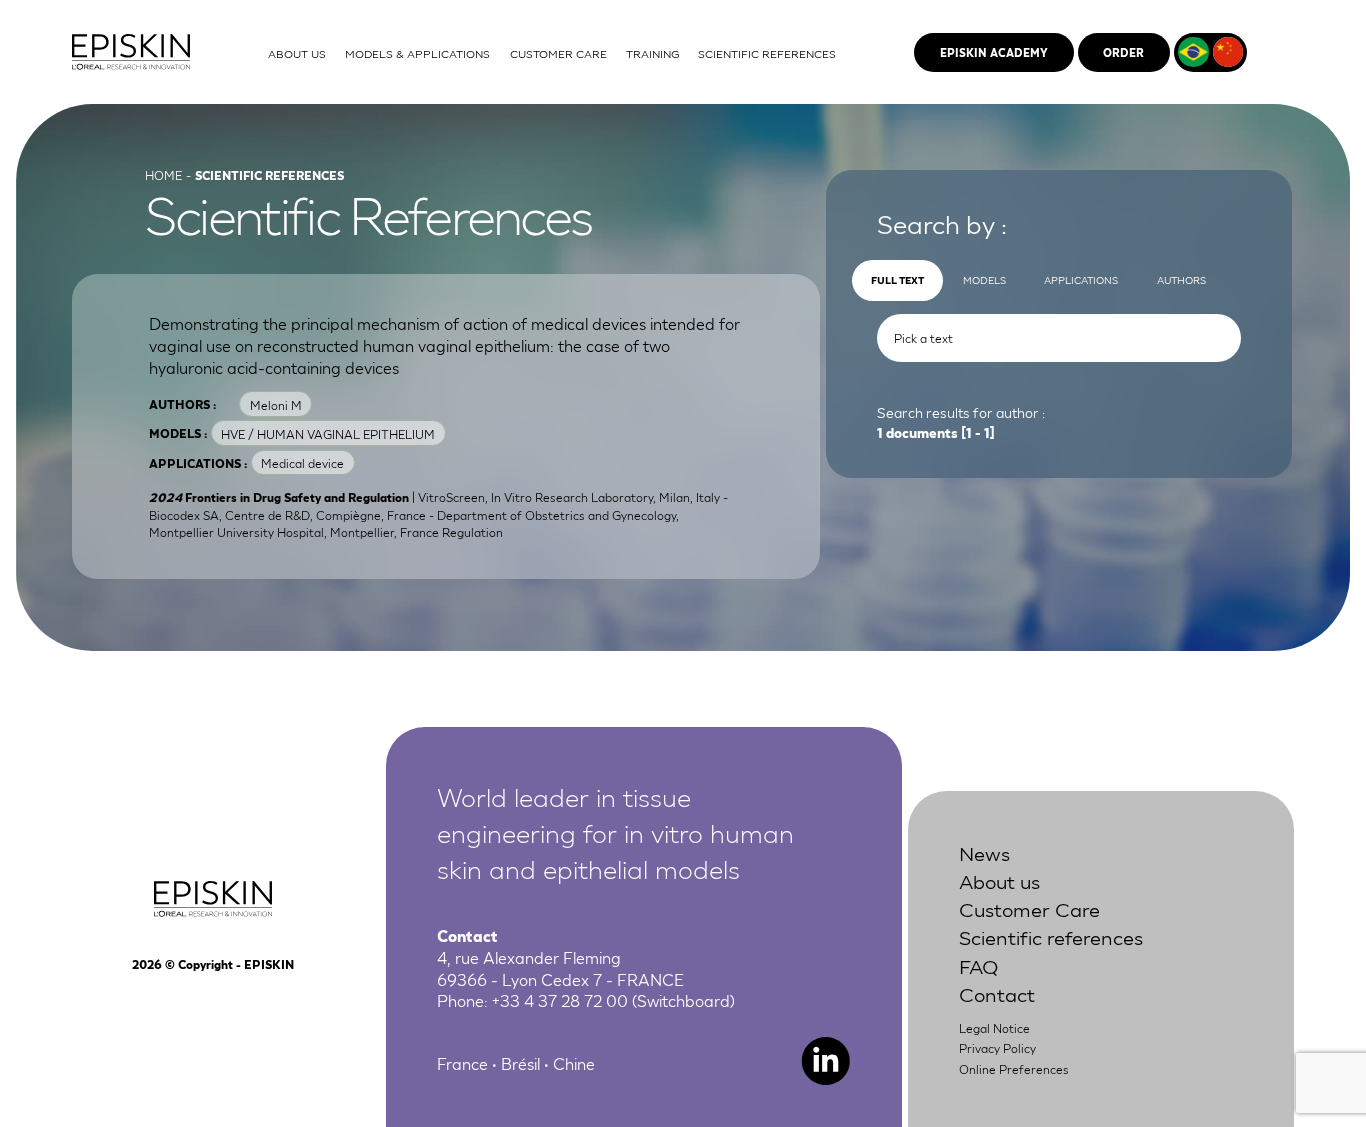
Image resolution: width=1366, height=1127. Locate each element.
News (984, 852)
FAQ (978, 965)
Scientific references (1051, 936)
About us (999, 880)
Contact (997, 993)
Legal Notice (994, 1027)
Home (163, 174)
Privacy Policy (997, 1047)
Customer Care (1029, 908)
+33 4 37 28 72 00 (560, 1000)
